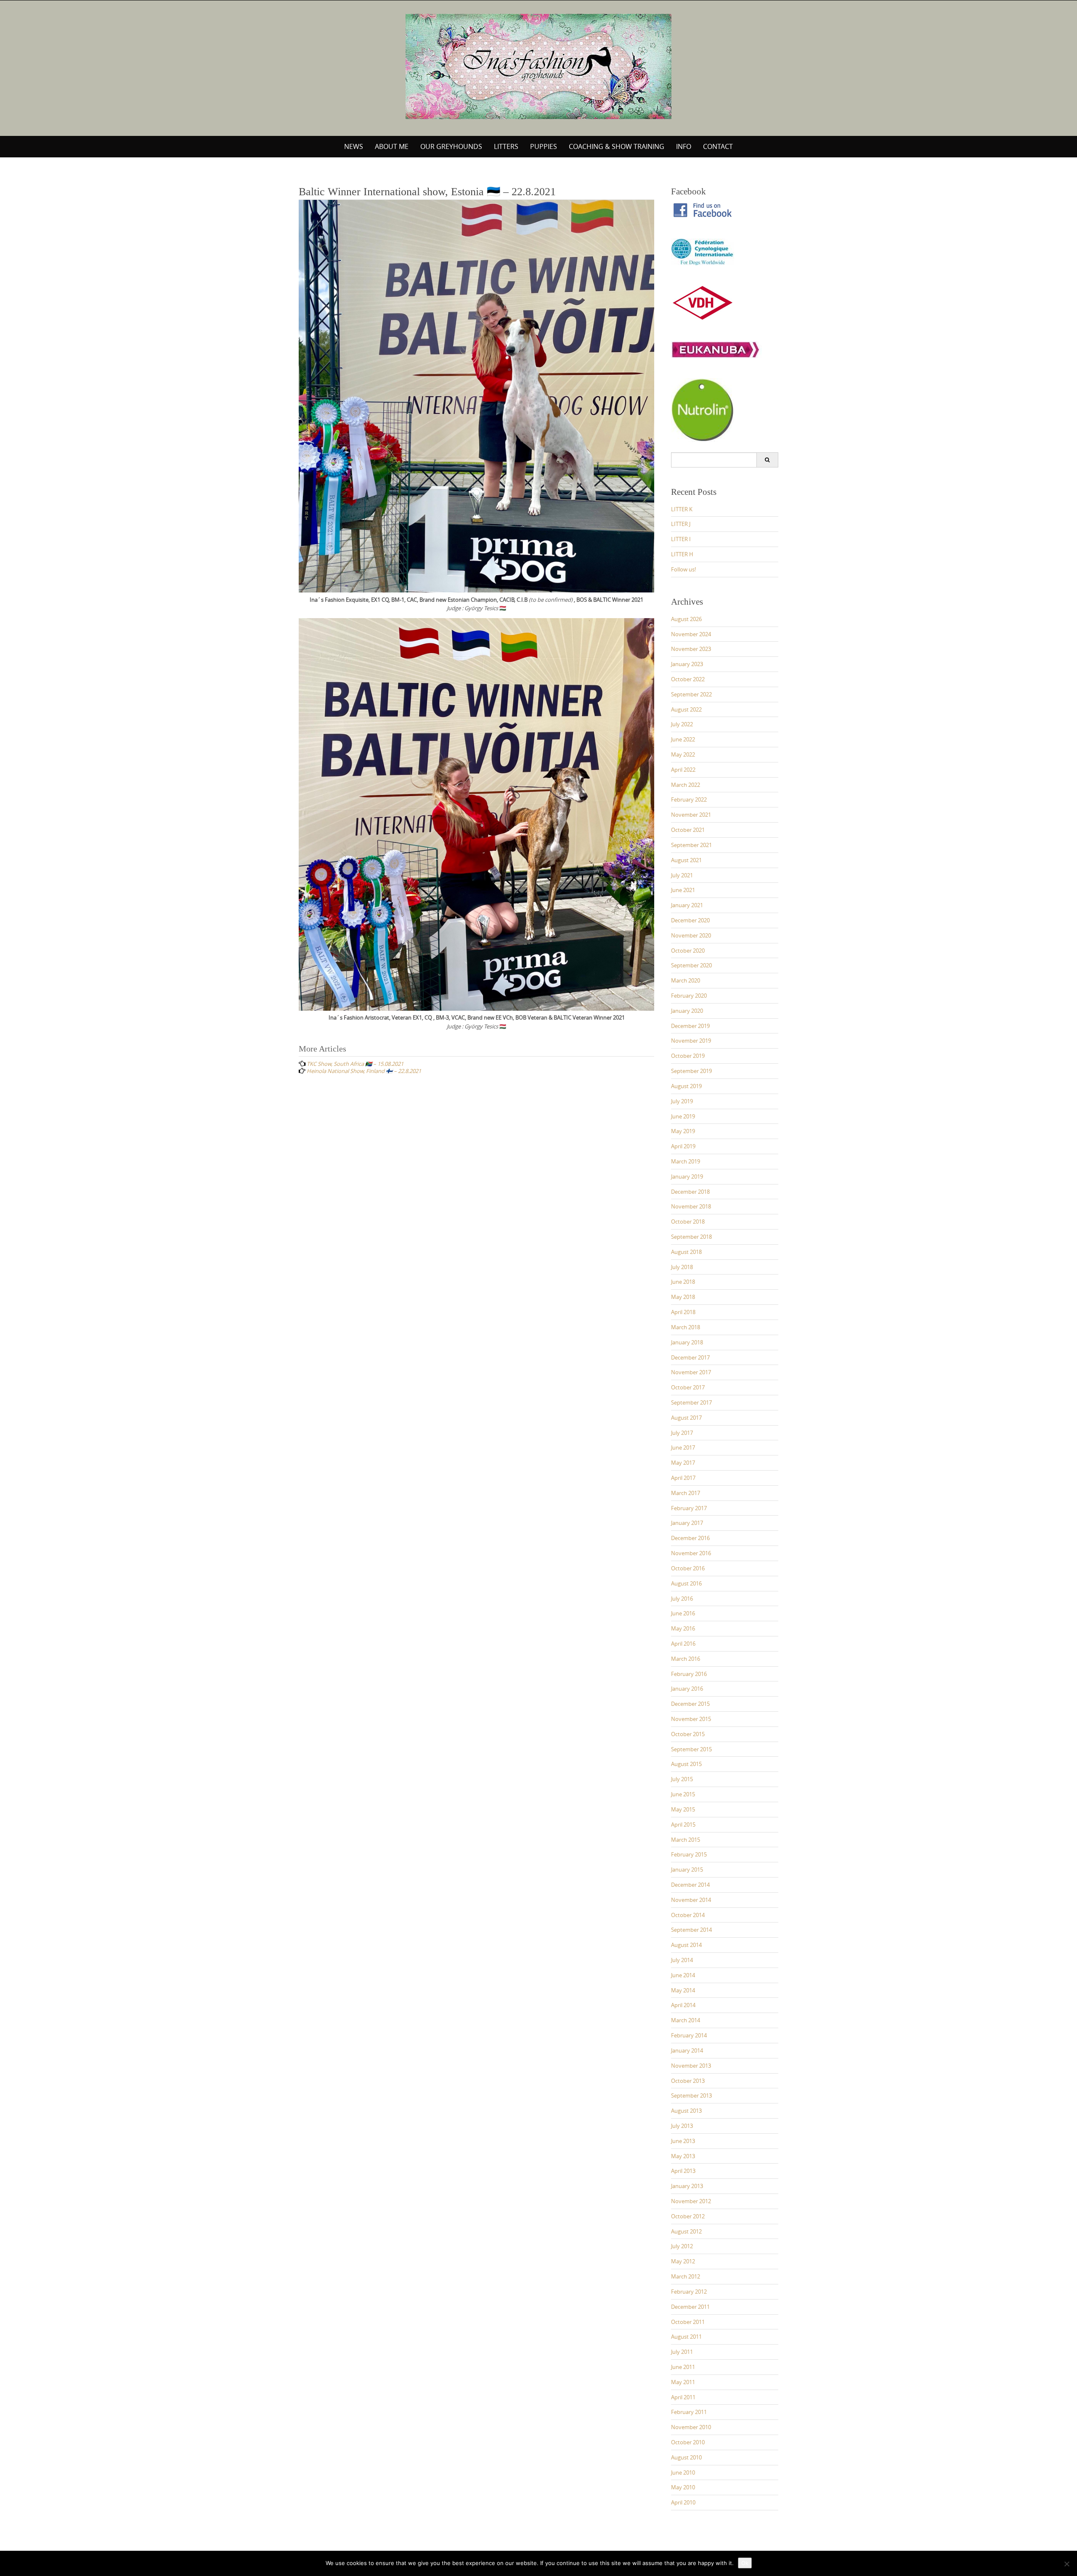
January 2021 (687, 905)
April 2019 (683, 1146)
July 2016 (682, 1599)
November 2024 (691, 634)
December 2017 (690, 1357)
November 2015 (691, 1719)
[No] (1066, 2564)
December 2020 (690, 920)
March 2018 (686, 1327)
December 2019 (690, 1026)
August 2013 (686, 2111)
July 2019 (682, 1101)
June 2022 (683, 739)
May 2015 (683, 1809)
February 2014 (689, 2035)
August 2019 (686, 1086)
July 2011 (682, 2352)
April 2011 (683, 2397)
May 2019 (683, 1131)
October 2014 (688, 1915)
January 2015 (687, 1870)
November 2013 (691, 2066)
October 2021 (688, 830)
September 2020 (691, 965)
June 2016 (683, 1613)
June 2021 (683, 890)
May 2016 (683, 1628)
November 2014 (691, 1900)
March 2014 (686, 2020)
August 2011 (686, 2337)
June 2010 (683, 2472)
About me (392, 146)
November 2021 (691, 815)
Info (684, 146)
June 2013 (683, 2141)
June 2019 (683, 1116)
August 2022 (686, 709)
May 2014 (683, 1990)
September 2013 (691, 2095)
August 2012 (686, 2231)
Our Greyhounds (451, 146)
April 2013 (683, 2171)
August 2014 (686, 1945)
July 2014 (682, 1960)
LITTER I (681, 539)
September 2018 (691, 1237)
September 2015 (691, 1749)
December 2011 (690, 2307)
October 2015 (688, 1734)
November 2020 (691, 935)
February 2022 (689, 799)
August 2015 (686, 1764)
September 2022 (691, 694)
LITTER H (682, 554)
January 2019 (687, 1176)
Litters (506, 146)
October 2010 (688, 2442)
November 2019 (691, 1041)
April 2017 (683, 1478)
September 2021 (691, 845)
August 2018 (686, 1252)
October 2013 (688, 2081)
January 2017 (687, 1523)
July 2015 (682, 1779)
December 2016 (690, 1538)
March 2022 (686, 785)
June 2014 (683, 1975)
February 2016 (689, 1674)
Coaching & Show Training (617, 146)
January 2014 (687, 2050)
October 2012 (688, 2216)
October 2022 (688, 679)
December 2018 (690, 1192)
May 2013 (683, 2156)
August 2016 (686, 1583)
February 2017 (689, 1508)
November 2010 (691, 2427)
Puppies (544, 146)
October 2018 (688, 1222)
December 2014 (690, 1885)
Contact (718, 146)
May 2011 (683, 2382)
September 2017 (691, 1402)
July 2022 (682, 724)
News (354, 146)
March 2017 (686, 1493)
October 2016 (688, 1568)
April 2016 (683, 1644)
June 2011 (683, 2367)
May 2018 (683, 1297)
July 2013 (682, 2126)
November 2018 (691, 1206)
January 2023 (687, 664)
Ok (745, 2563)
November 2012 (691, 2201)
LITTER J (681, 524)
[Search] (767, 460)
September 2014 (691, 1930)
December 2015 (690, 1704)
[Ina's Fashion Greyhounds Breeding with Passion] (538, 66)
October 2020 (688, 951)
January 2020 (687, 1011)
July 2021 (682, 875)
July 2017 (682, 1433)
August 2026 (686, 619)
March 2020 (686, 980)
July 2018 (682, 1267)
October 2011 (688, 2322)
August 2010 (686, 2457)
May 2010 (683, 2487)
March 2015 (686, 1840)
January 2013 (687, 2186)
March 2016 (686, 1659)
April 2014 (683, 2005)
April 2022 (683, 770)
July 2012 (682, 2246)
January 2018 (687, 1342)
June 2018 (683, 1282)
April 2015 (683, 1824)
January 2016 (687, 1689)
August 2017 (686, 1418)
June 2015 (683, 1794)
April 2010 (683, 2502)
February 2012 (689, 2292)
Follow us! (683, 569)
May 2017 (683, 1463)
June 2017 (683, 1447)
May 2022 (683, 754)
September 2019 (691, 1071)
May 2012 (683, 2261)
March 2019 (686, 1161)
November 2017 (691, 1372)
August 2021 (686, 860)
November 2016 (691, 1553)
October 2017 (688, 1387)
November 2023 (691, 649)
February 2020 (689, 996)
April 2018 (683, 1312)
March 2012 (686, 2276)
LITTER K (682, 509)
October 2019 (688, 1056)
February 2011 (689, 2412)
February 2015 (689, 1854)
